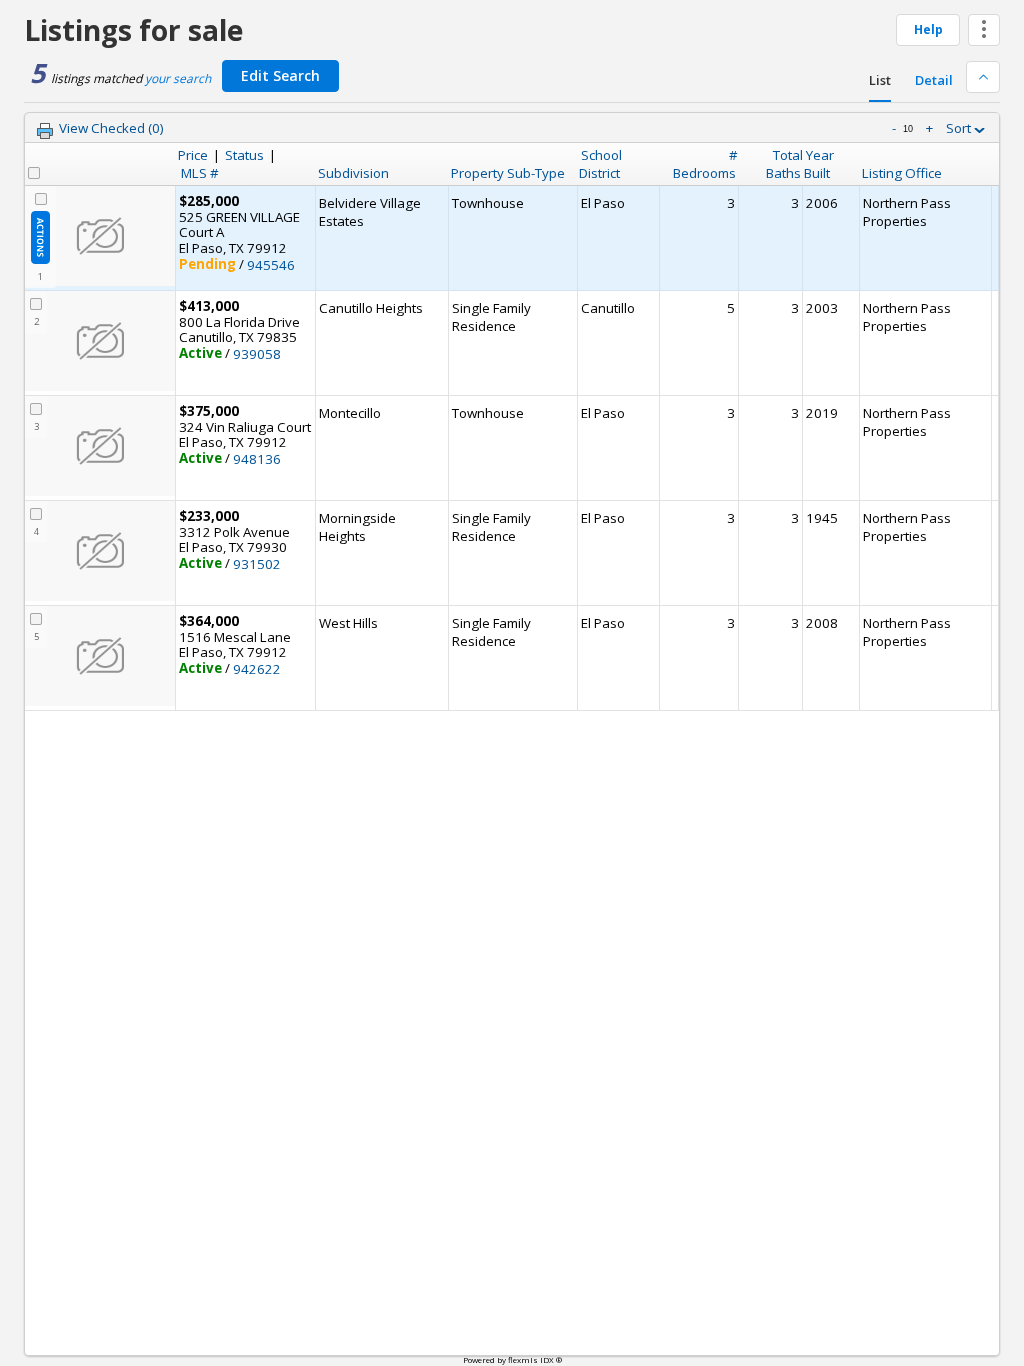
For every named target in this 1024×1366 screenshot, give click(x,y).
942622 (257, 669)
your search (178, 78)
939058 (257, 354)
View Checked (111, 128)
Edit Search (280, 75)
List (880, 80)
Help (928, 29)
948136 (257, 459)
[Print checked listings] (45, 131)
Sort (960, 128)
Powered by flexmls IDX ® (512, 1359)
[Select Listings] (34, 172)
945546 (271, 265)
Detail (934, 80)
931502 (257, 564)
